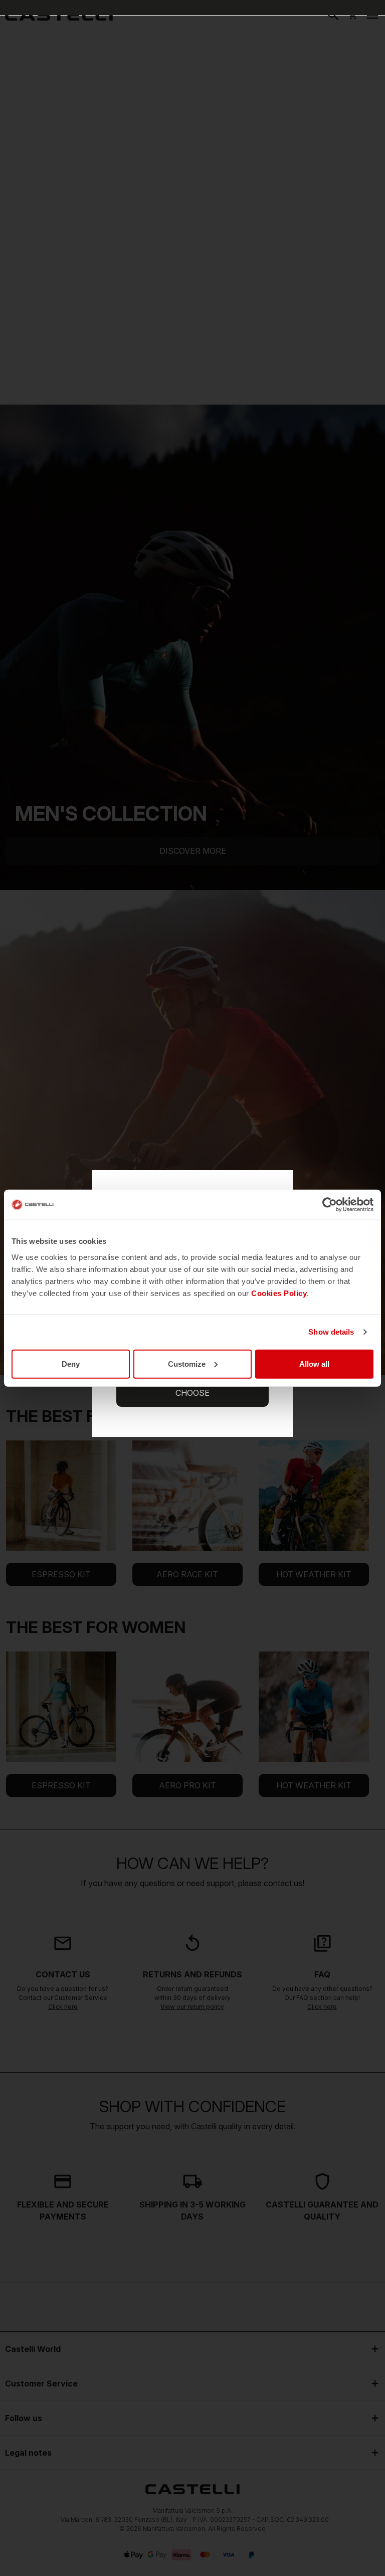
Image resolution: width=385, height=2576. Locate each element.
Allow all (314, 1363)
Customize (187, 1363)
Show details (331, 1332)
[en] (59, 15)
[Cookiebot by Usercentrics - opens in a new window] (330, 1205)
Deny (71, 1363)
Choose (192, 1393)
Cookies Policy (279, 1293)
